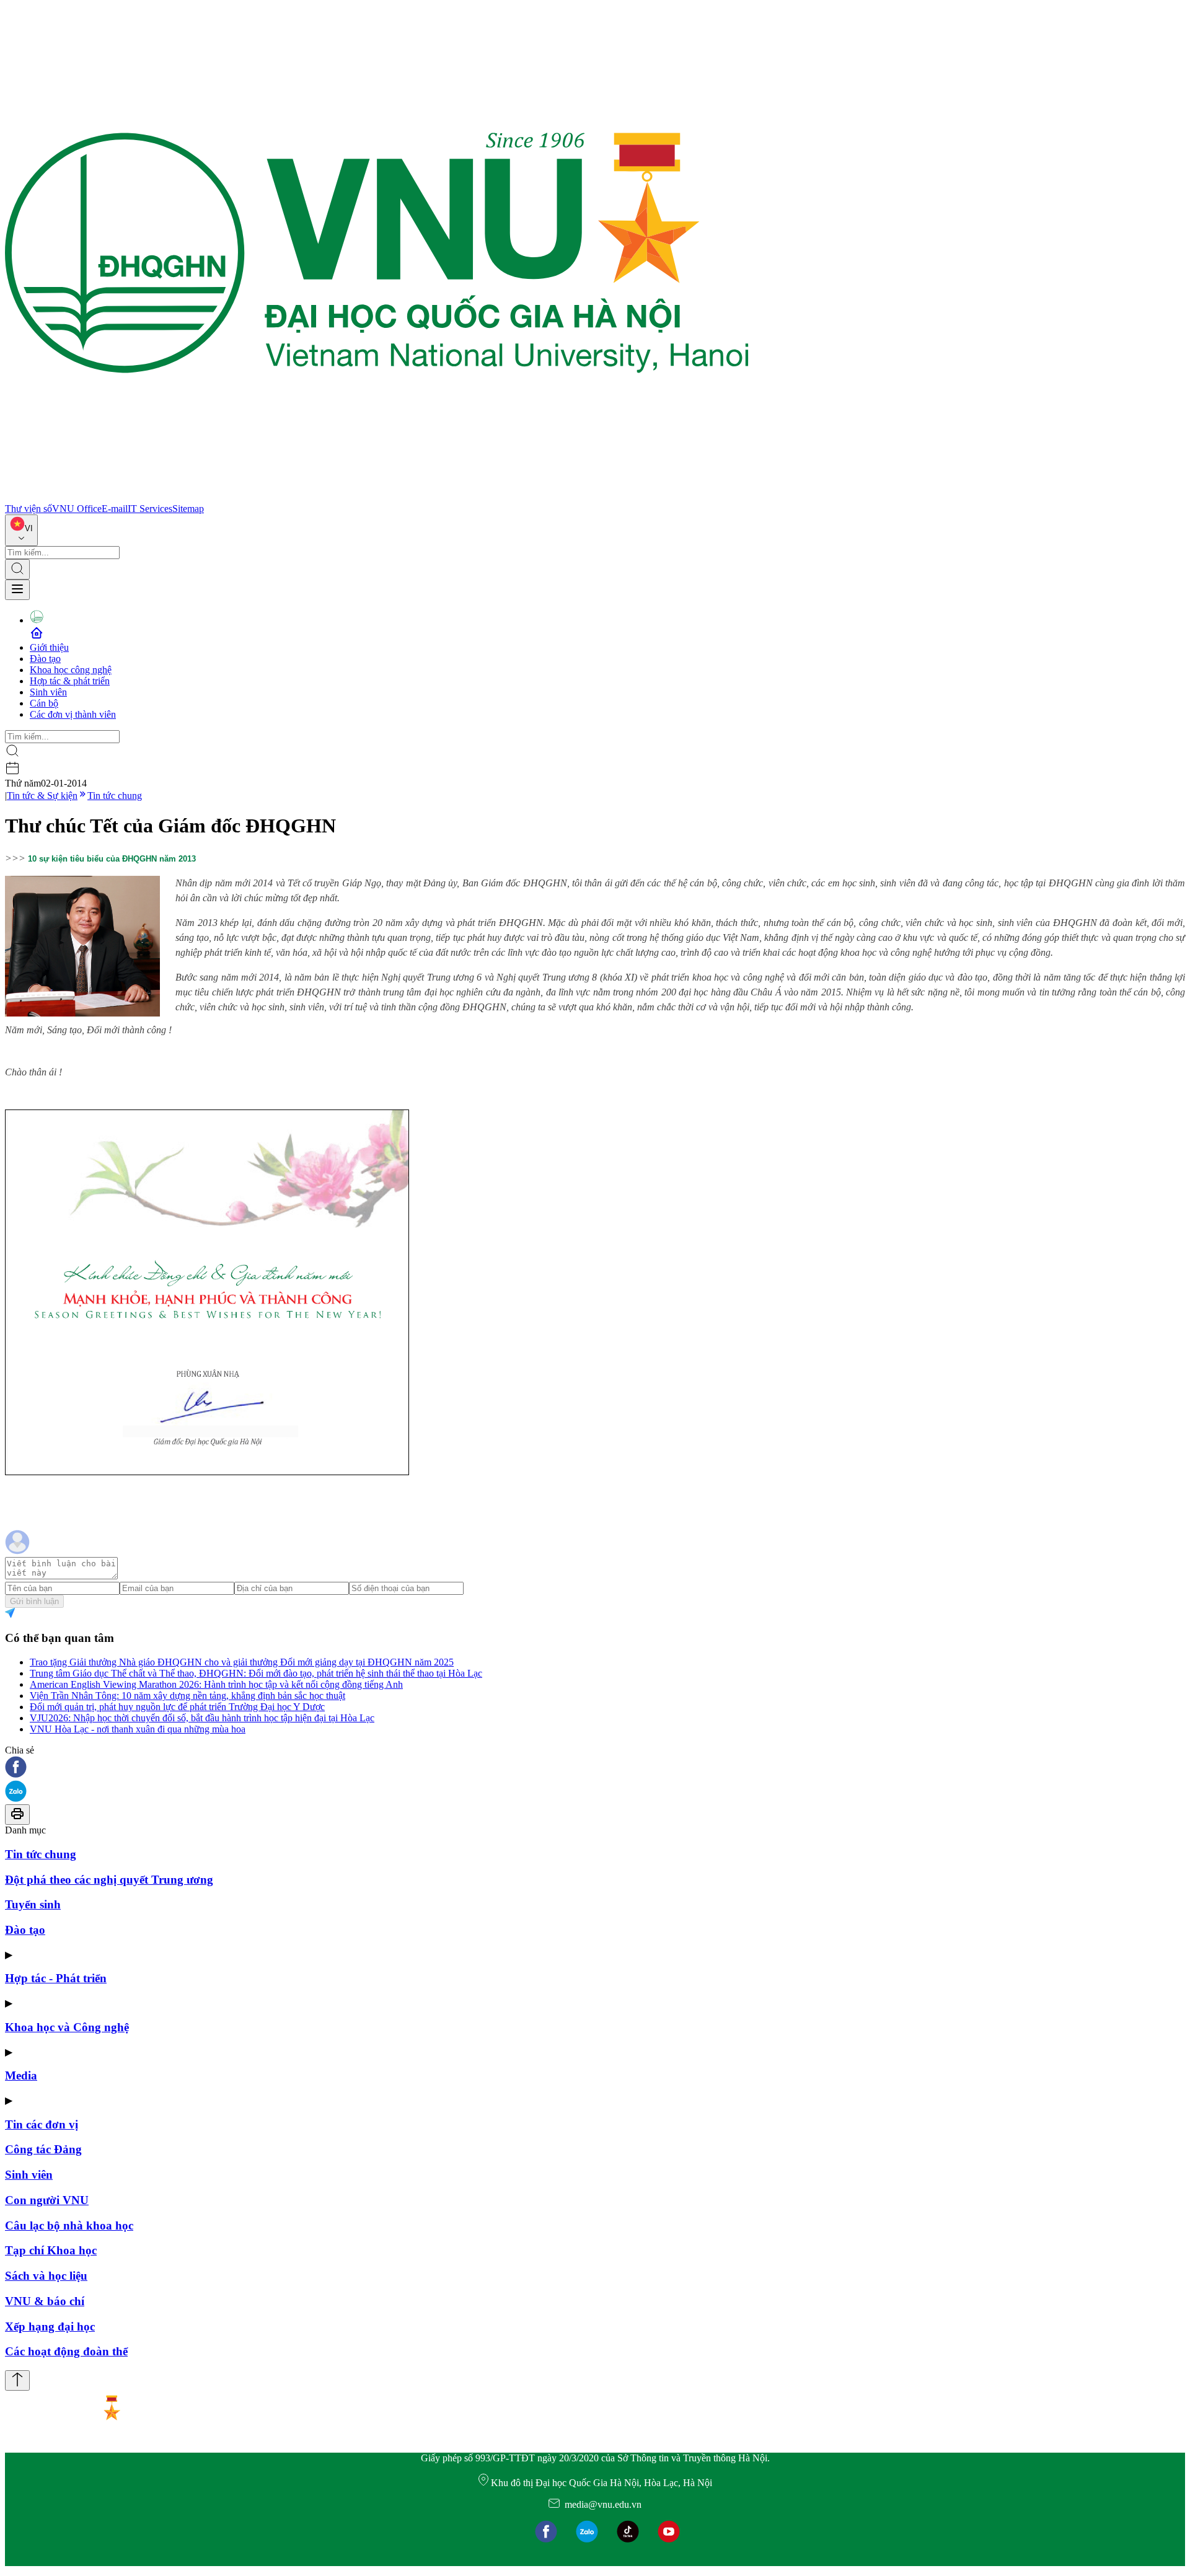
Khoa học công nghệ (71, 670)
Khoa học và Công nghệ (67, 2027)
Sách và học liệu (46, 2276)
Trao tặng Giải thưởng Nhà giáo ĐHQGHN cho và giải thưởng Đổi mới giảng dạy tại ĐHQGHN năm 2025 (242, 1662)
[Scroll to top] (17, 2380)
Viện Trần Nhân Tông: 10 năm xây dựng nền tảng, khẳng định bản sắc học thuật (187, 1696)
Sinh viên (48, 692)
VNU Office (77, 509)
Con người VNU (47, 2200)
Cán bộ (44, 703)
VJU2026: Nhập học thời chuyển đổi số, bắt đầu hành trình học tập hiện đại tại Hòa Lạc (202, 1718)
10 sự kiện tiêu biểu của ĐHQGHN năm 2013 (112, 859)
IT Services (150, 509)
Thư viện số (29, 509)
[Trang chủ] (377, 497)
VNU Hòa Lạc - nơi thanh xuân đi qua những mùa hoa (138, 1729)
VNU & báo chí (45, 2301)
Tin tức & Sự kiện (42, 796)
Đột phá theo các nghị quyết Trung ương (109, 1880)
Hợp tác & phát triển (70, 681)
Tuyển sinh (33, 1904)
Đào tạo (45, 659)
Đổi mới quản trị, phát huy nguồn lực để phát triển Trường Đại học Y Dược (177, 1707)
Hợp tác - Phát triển (56, 1978)
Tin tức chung (115, 796)
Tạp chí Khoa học (51, 2250)
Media (21, 2075)
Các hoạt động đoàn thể (66, 2351)
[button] (595, 1768)
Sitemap (188, 509)
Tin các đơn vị (42, 2124)
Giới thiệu (49, 647)
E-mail (115, 509)
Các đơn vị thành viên (73, 714)
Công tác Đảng (43, 2149)
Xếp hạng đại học (50, 2327)
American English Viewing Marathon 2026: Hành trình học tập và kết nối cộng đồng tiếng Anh (216, 1684)
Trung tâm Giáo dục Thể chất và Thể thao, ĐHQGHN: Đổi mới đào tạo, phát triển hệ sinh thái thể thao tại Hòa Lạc (256, 1673)
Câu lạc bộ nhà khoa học (69, 2225)
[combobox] (21, 530)
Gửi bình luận (34, 1601)
